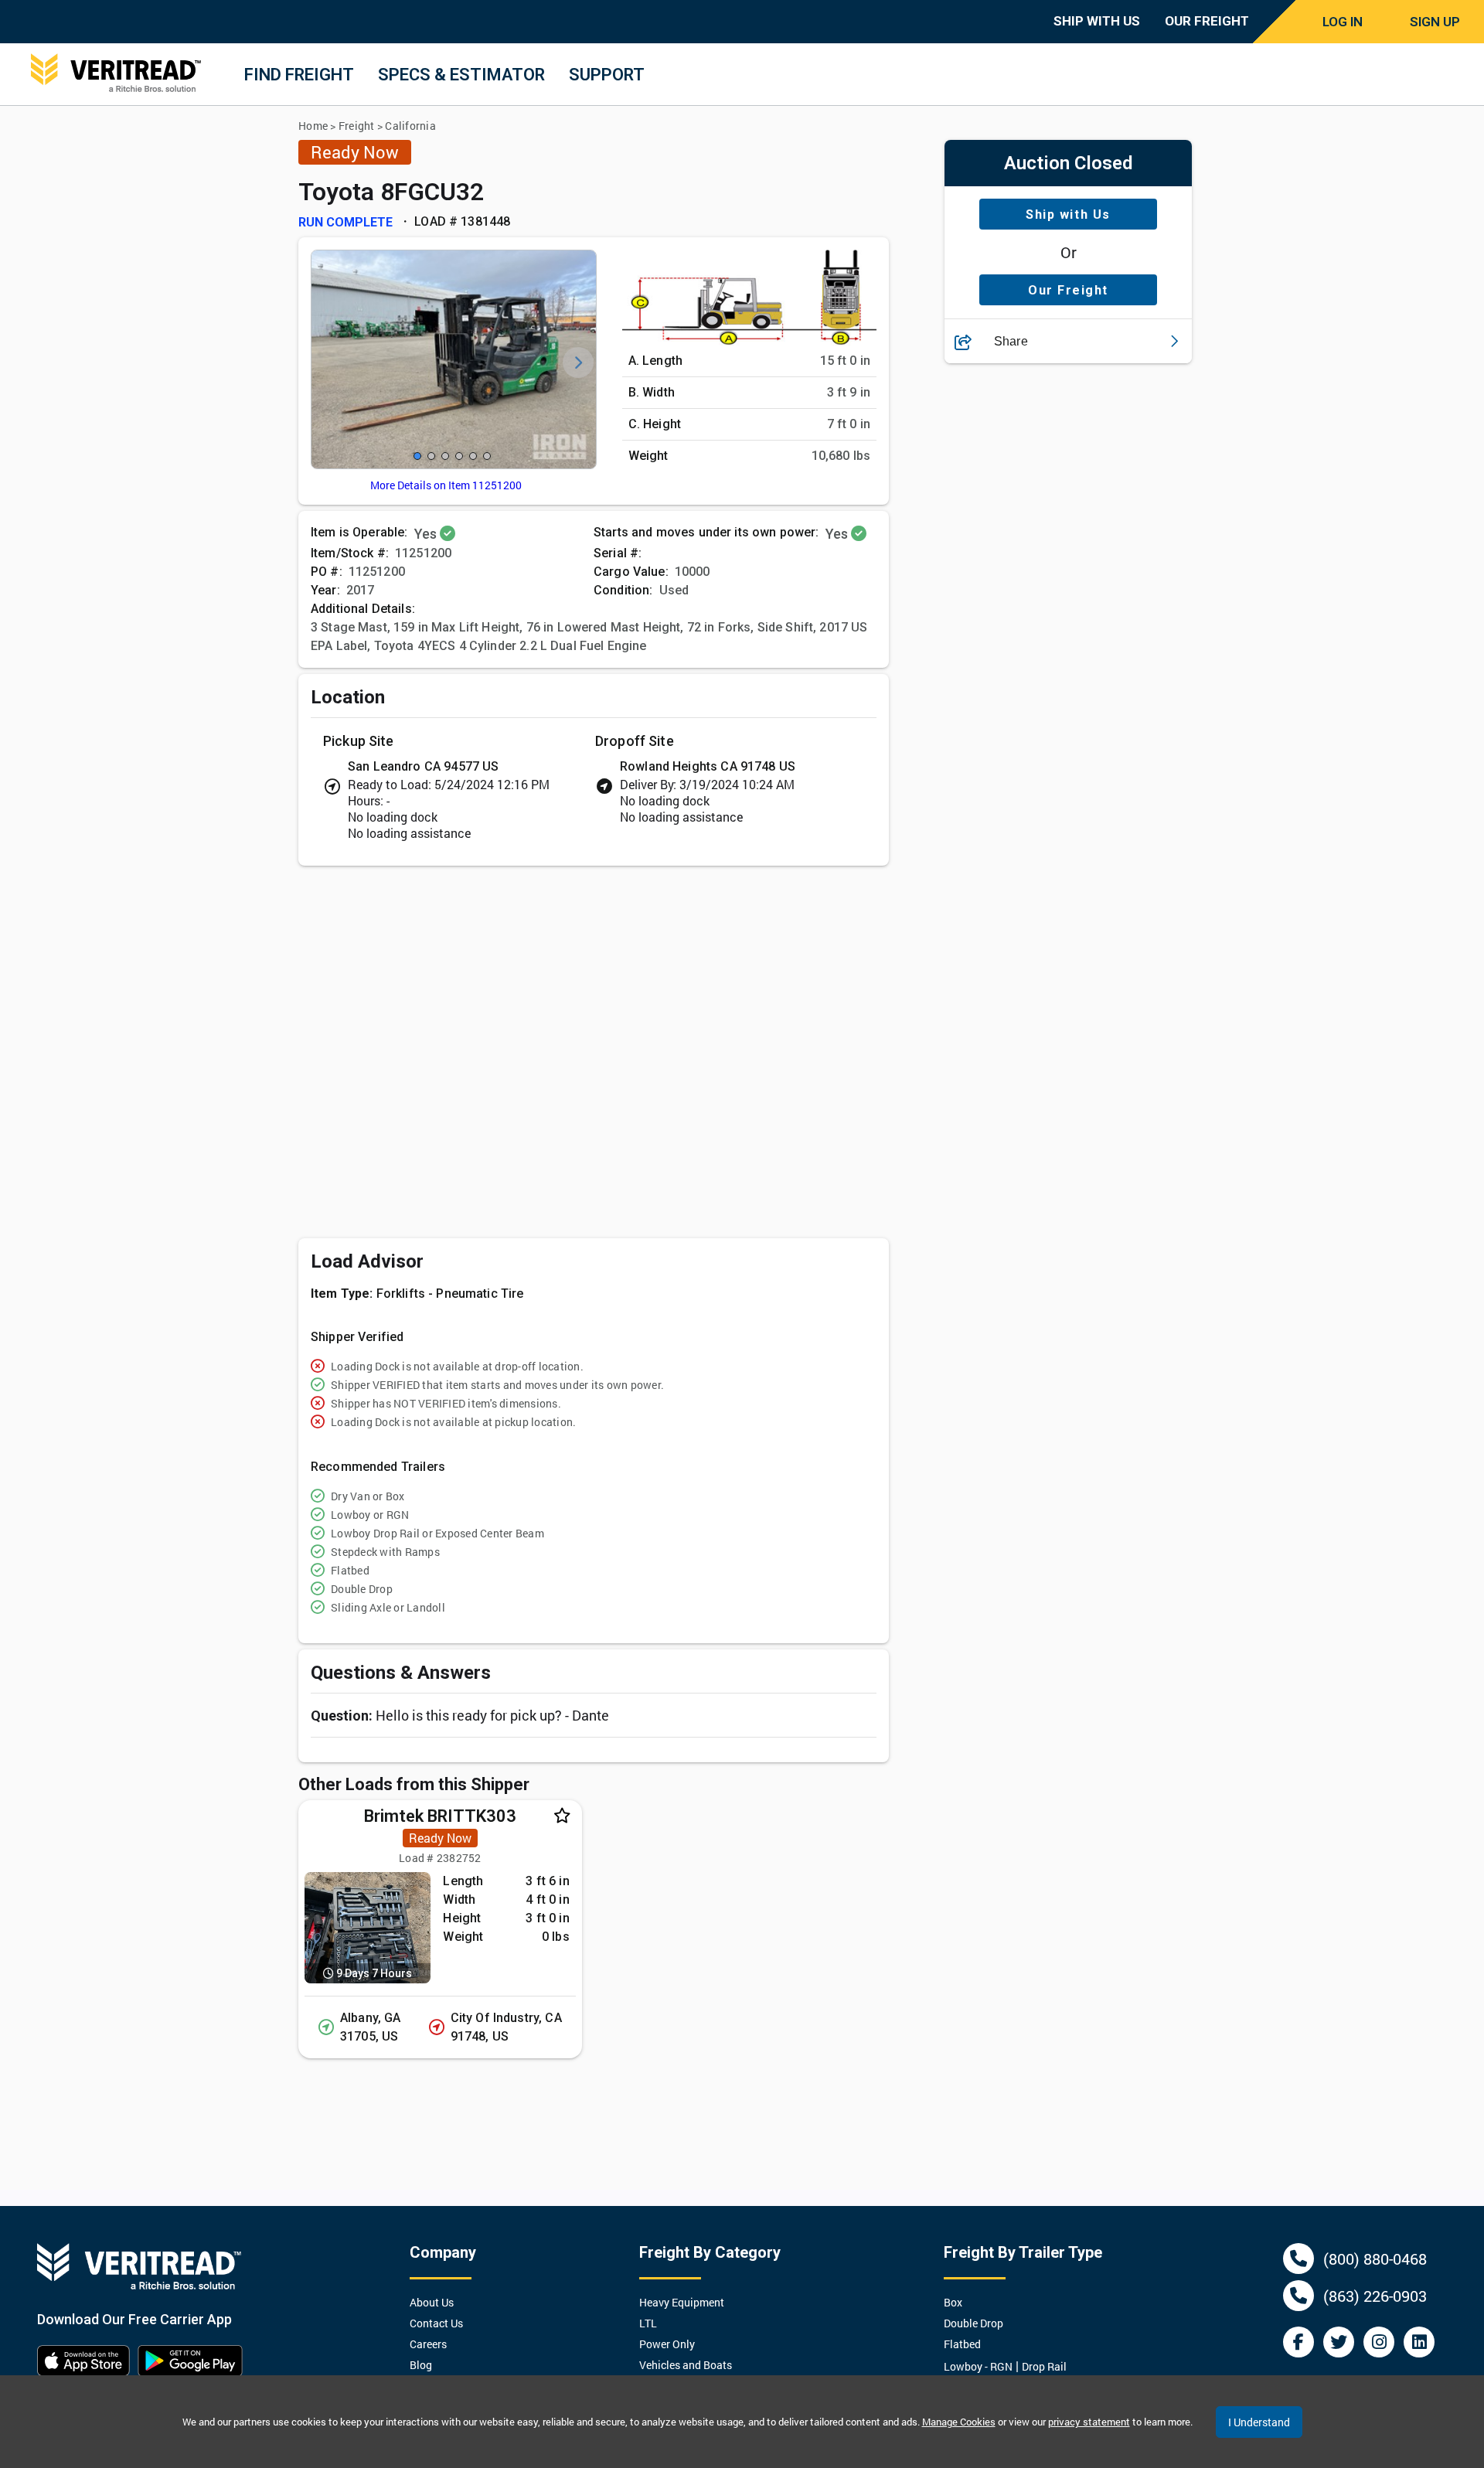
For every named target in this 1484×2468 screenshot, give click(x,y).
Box (953, 2302)
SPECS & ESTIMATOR (461, 75)
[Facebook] (1298, 2342)
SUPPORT (607, 75)
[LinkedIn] (1419, 2342)
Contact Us (436, 2323)
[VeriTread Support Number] (1298, 2259)
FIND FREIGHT (299, 75)
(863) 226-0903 (1375, 2296)
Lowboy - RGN (978, 2366)
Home (313, 126)
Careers (428, 2344)
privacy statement (1089, 2422)
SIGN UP (1435, 22)
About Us (432, 2302)
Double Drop (973, 2323)
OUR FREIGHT (1207, 21)
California (410, 126)
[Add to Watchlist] (562, 1816)
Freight (357, 126)
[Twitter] (1339, 2342)
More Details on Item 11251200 (446, 485)
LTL (648, 2323)
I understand (1259, 2422)
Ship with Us (1068, 214)
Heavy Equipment (682, 2302)
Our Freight (1068, 290)
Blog (421, 2365)
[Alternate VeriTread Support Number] (1298, 2296)
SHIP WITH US (1097, 21)
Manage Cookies (959, 2422)
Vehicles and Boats (686, 2365)
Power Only (667, 2344)
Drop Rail (1044, 2366)
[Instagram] (1379, 2342)
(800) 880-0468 (1375, 2259)
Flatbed (962, 2344)
